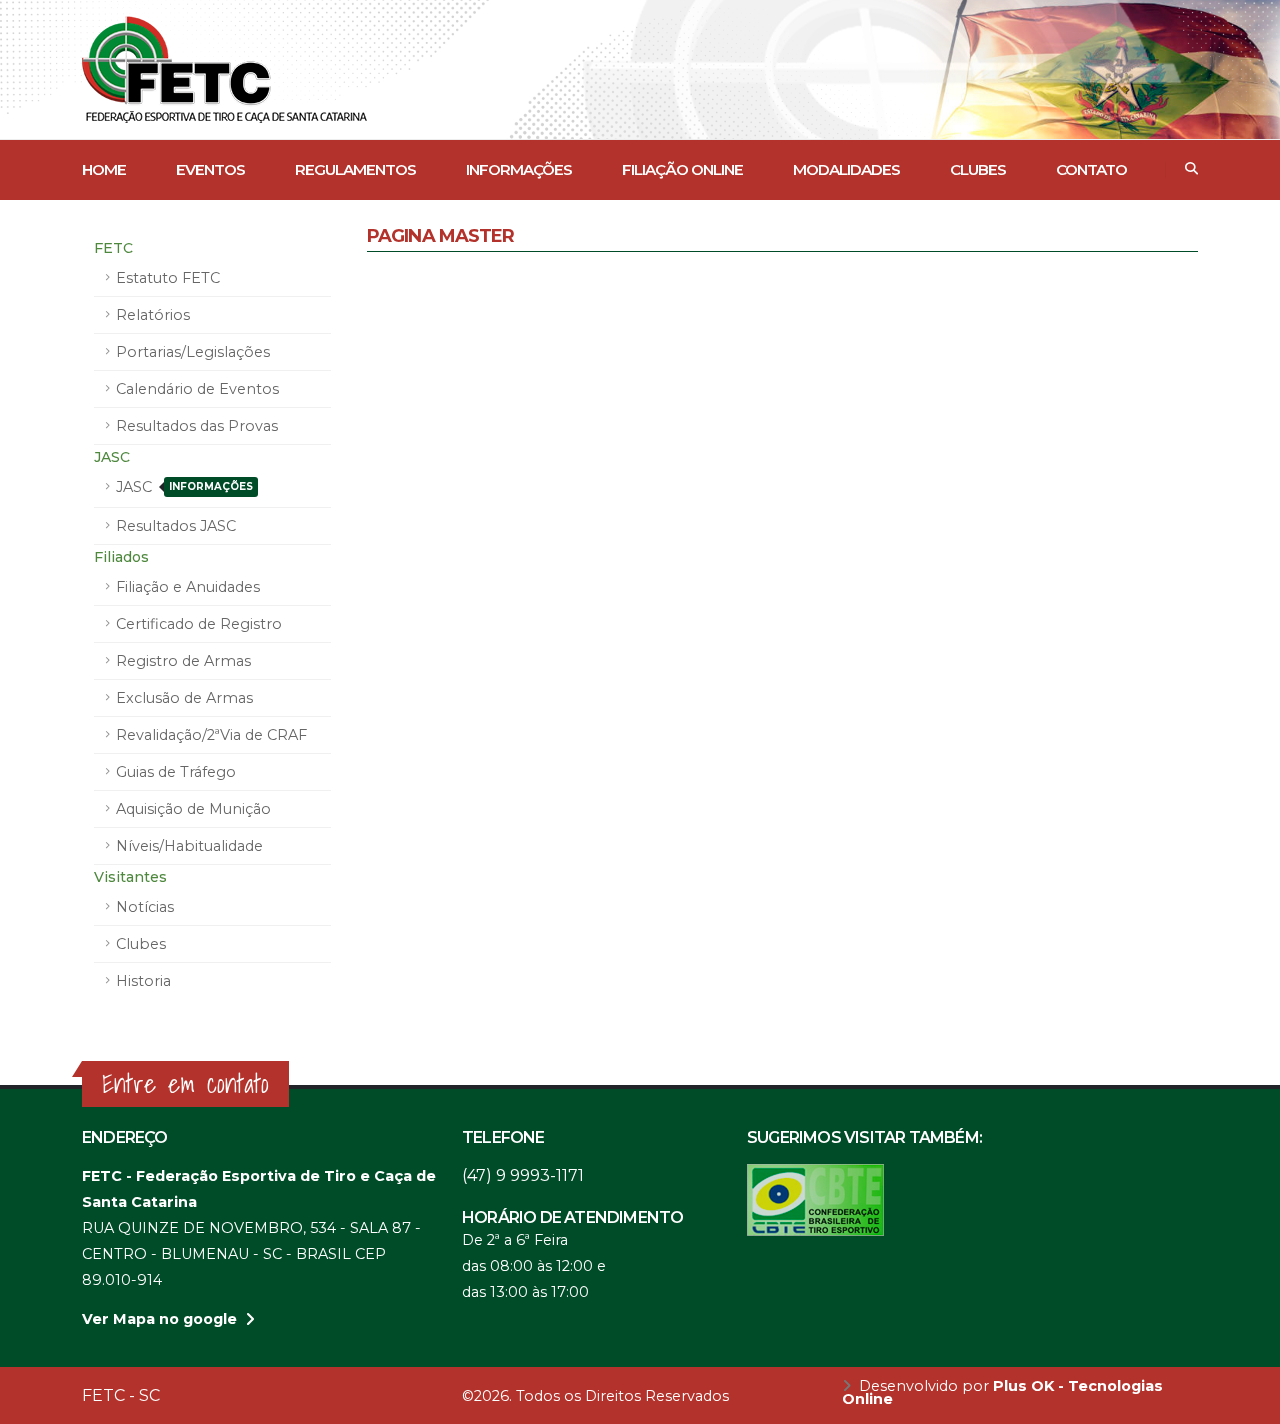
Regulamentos (355, 169)
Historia (143, 981)
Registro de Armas (183, 661)
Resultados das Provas (197, 426)
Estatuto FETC (168, 278)
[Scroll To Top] (1245, 1401)
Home (104, 169)
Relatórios (153, 315)
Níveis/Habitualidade (189, 846)
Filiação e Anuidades (188, 587)
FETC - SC (121, 1395)
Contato (1091, 169)
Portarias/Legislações (193, 352)
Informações (519, 169)
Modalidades (846, 169)
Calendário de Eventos (197, 389)
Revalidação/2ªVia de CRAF (211, 735)
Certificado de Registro (199, 624)
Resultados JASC (176, 526)
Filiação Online (682, 169)
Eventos (210, 169)
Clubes (978, 169)
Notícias (145, 907)
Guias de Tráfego (176, 772)
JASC (184, 487)
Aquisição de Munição (193, 809)
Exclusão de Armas (184, 698)
